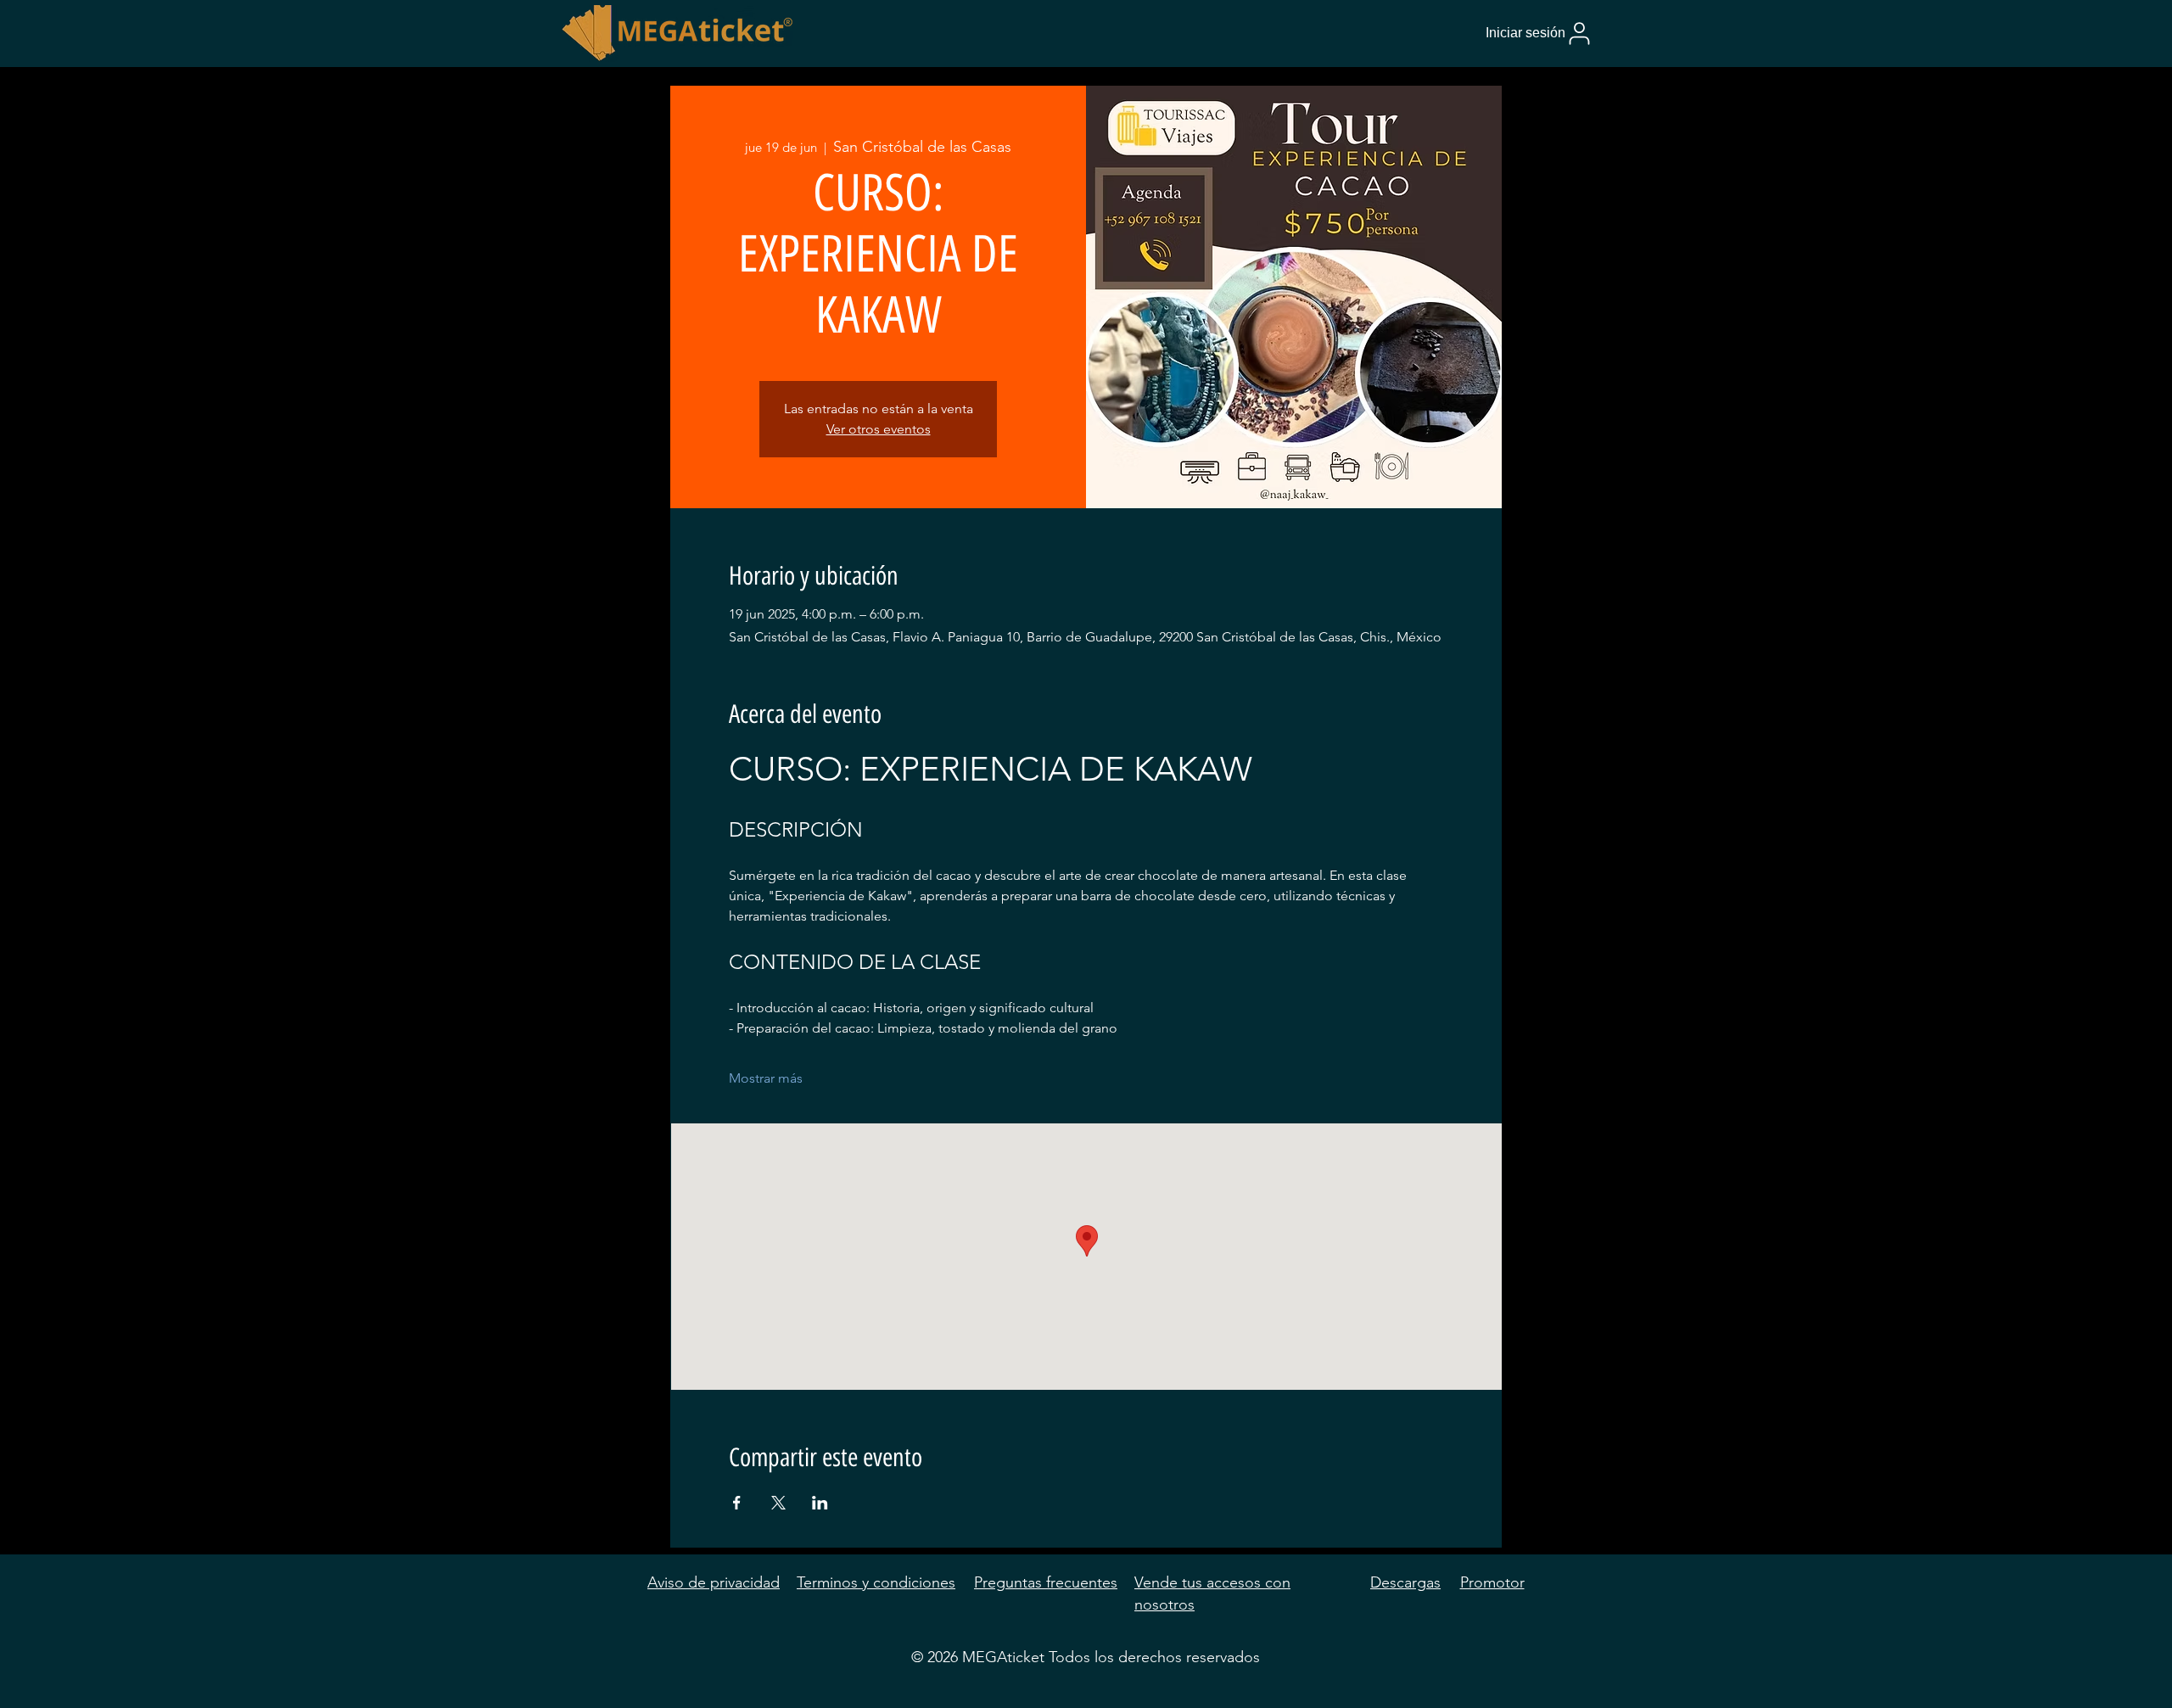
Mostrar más (766, 1078)
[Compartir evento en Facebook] (737, 1503)
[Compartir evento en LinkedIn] (820, 1503)
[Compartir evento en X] (778, 1503)
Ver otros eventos (879, 429)
